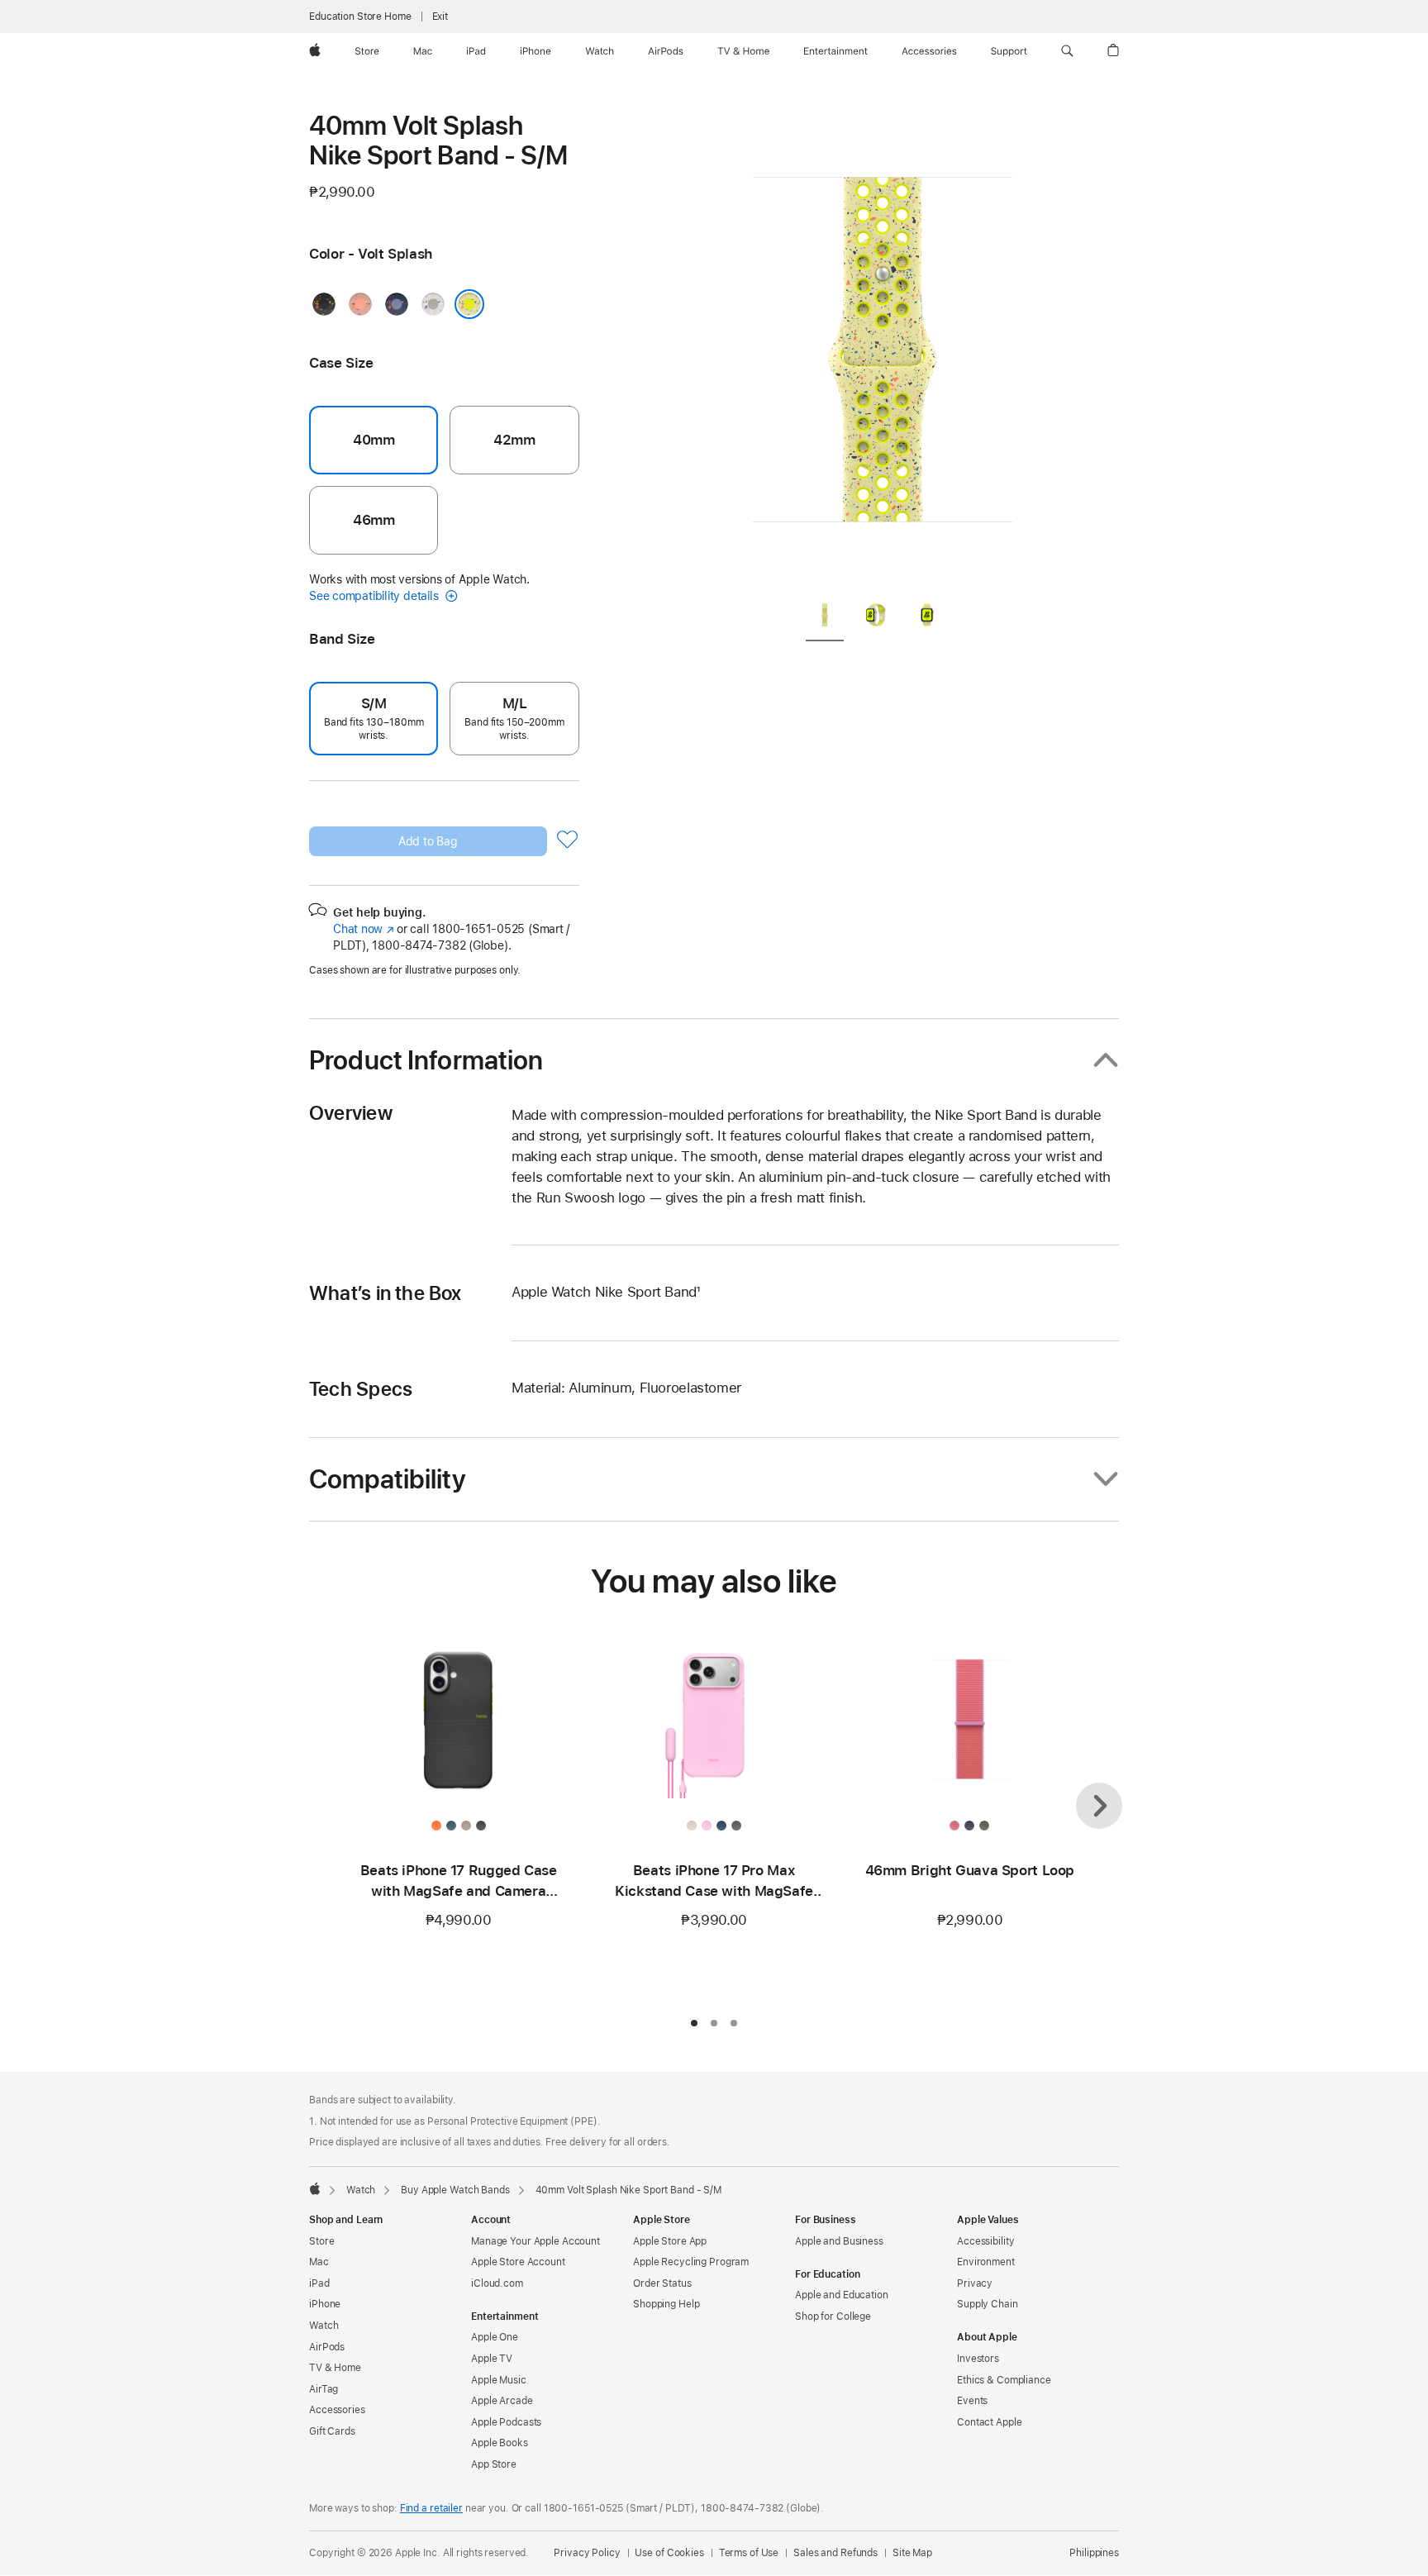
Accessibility (985, 2241)
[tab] (825, 618)
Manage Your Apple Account (535, 2241)
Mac (319, 2262)
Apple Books (500, 2443)
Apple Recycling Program (691, 2262)
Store (321, 2241)
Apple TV (492, 2359)
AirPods (327, 2347)
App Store (494, 2464)
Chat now (363, 929)
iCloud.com (497, 2283)
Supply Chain (988, 2304)
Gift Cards (332, 2431)
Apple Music (499, 2380)
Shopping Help (666, 2304)
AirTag (324, 2389)
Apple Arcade (502, 2401)
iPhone (325, 2304)
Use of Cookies (669, 2553)
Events (972, 2401)
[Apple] (315, 2188)
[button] (1067, 51)
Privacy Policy (587, 2553)
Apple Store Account (518, 2262)
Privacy (975, 2283)
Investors (978, 2359)
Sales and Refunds (835, 2553)
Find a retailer (431, 2508)
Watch (361, 2190)
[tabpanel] (883, 347)
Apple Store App (670, 2241)
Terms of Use (749, 2553)
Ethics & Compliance (1004, 2380)
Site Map (912, 2553)
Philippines (1094, 2553)
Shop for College (833, 2316)
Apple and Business (839, 2241)
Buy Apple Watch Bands (455, 2190)
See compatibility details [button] (375, 596)
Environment (986, 2262)
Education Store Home (360, 17)
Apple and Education (842, 2295)
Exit (440, 17)
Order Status (662, 2283)
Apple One (495, 2337)
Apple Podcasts (506, 2422)
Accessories (337, 2410)
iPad (319, 2283)
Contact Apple (989, 2422)
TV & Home (335, 2368)
